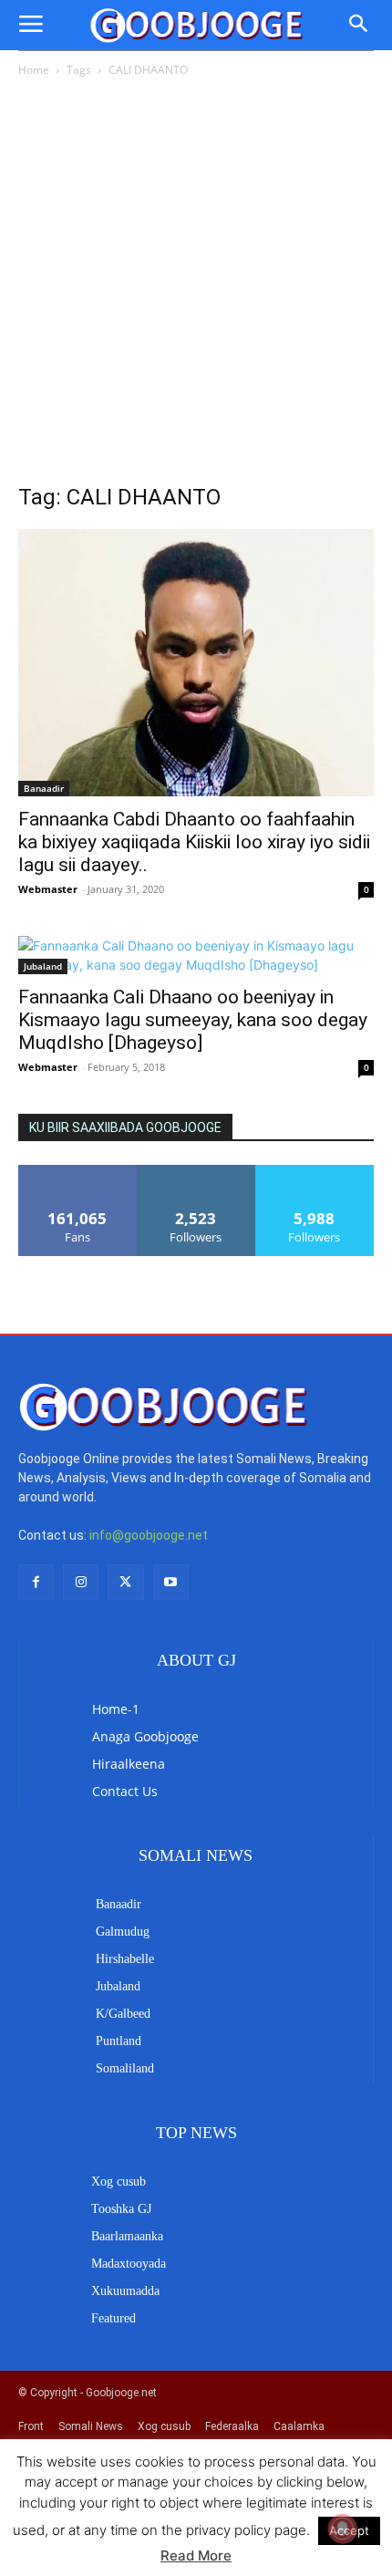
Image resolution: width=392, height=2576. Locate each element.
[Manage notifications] (343, 2529)
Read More (196, 2555)
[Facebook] (36, 1582)
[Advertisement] (196, 286)
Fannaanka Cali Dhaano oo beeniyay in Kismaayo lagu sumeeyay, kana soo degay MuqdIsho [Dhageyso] (193, 1020)
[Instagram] (81, 1582)
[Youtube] (171, 1582)
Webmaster (48, 889)
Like (78, 1172)
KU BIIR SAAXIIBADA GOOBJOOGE (125, 1127)
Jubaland (43, 966)
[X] (125, 1582)
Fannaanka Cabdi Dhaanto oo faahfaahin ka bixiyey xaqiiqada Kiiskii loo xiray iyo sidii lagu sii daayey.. (194, 842)
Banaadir (44, 788)
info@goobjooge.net (149, 1535)
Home (34, 70)
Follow (196, 1172)
